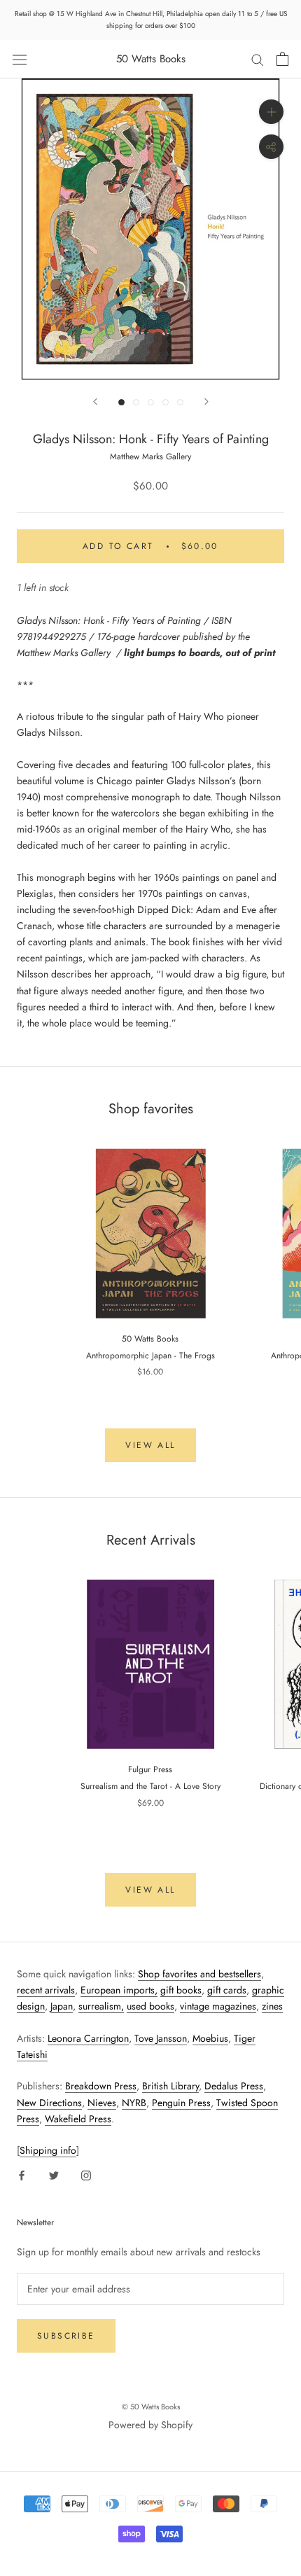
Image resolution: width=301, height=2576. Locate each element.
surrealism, (101, 2006)
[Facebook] (22, 2174)
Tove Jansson (161, 2038)
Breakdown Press (101, 2086)
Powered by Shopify (150, 2425)
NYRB (134, 2103)
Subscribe (66, 2336)
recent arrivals (46, 1990)
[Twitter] (54, 2174)
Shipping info (48, 2150)
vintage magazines (218, 2006)
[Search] (258, 59)
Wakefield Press (78, 2119)
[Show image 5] (180, 402)
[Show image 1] (121, 402)
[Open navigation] (20, 59)
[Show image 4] (166, 402)
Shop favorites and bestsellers (199, 1974)
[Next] (206, 402)
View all (150, 1445)
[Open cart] (282, 59)
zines (272, 2006)
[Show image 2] (136, 402)
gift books (181, 1990)
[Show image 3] (151, 402)
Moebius (210, 2038)
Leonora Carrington (88, 2038)
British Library (170, 2086)
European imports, (119, 1990)
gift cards (227, 1990)
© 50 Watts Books (151, 2407)
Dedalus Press (234, 2086)
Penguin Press (181, 2103)
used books (150, 2006)
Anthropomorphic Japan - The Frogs (150, 1356)
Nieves (102, 2103)
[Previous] (95, 402)
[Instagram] (86, 2174)
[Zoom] (271, 112)
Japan (62, 2006)
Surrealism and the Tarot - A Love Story (150, 1786)
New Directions (49, 2103)
